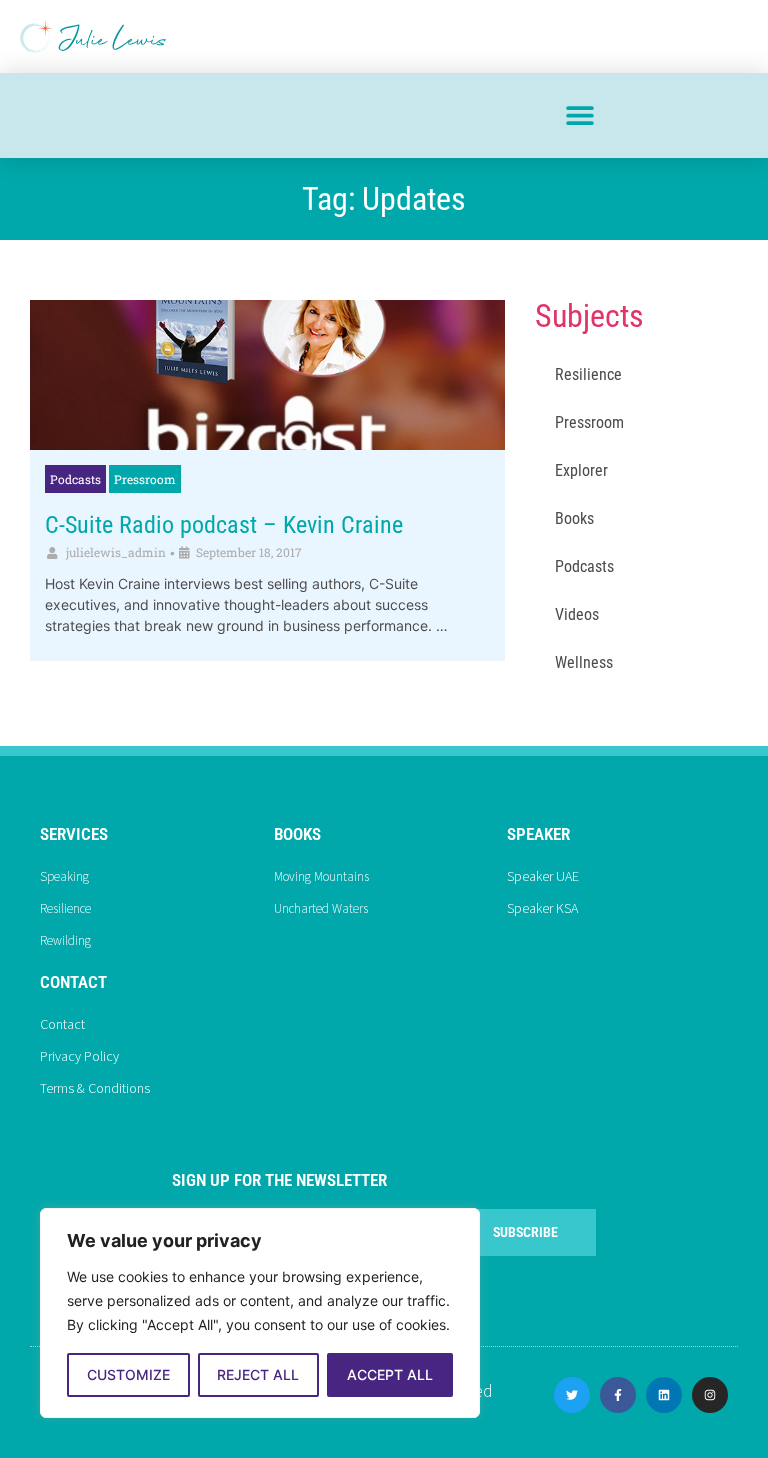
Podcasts (75, 479)
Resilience (588, 374)
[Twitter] (572, 1395)
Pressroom (145, 479)
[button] (579, 115)
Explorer (581, 470)
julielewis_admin (116, 552)
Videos (577, 614)
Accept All (390, 1374)
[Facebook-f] (618, 1395)
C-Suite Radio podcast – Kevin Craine (224, 525)
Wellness (584, 662)
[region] (260, 1313)
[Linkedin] (664, 1395)
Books (574, 518)
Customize (128, 1374)
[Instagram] (710, 1395)
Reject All (258, 1374)
